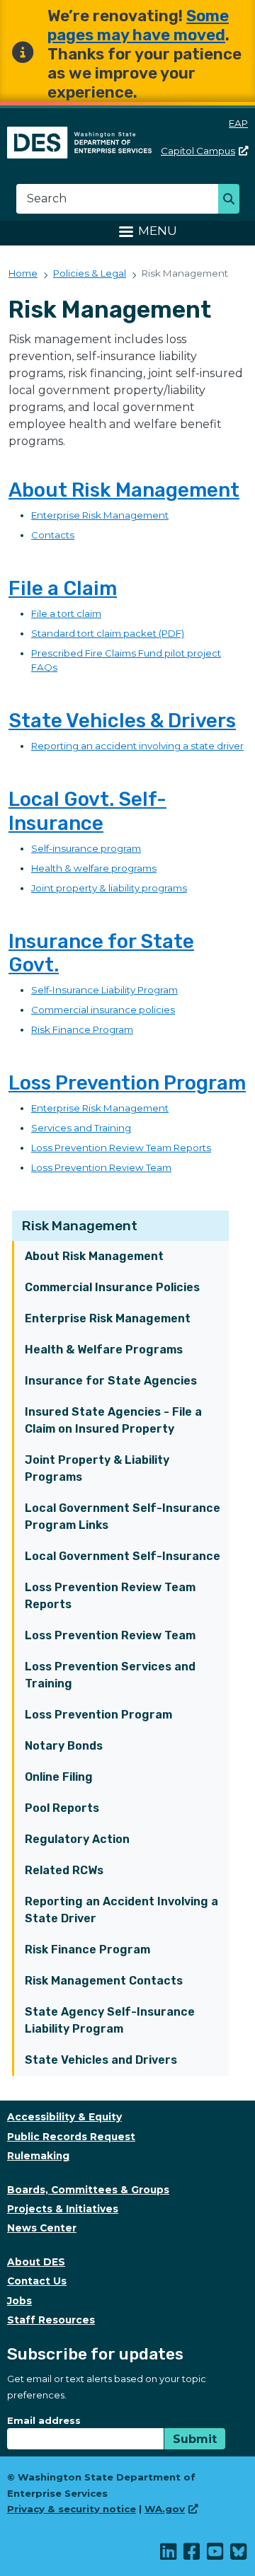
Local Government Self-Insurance (123, 1556)
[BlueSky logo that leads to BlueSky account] (239, 2555)
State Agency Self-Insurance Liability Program (110, 2020)
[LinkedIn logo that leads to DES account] (169, 2555)
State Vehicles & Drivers (122, 721)
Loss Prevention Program (98, 1715)
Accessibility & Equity (64, 2117)
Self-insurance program (86, 848)
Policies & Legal (90, 273)
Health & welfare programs (94, 868)
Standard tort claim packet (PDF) (108, 633)
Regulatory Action (77, 1839)
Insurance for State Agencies (111, 1381)
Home (23, 273)
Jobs (19, 2301)
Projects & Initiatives (63, 2209)
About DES (36, 2262)
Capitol (198, 151)
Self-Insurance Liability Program (104, 990)
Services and (63, 1128)
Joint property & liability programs (109, 888)
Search (233, 200)
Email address (44, 2420)
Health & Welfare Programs (104, 1350)
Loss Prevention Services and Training (110, 1675)
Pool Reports (62, 1808)
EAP (238, 123)
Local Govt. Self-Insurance (87, 811)
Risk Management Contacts (104, 1981)
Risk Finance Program (87, 1950)
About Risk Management (94, 1256)
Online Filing (59, 1777)
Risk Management (80, 1226)
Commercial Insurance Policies (112, 1287)
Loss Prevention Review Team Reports (110, 1596)
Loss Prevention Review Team (110, 1635)
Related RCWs (64, 1870)
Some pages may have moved (138, 25)
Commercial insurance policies (103, 1010)
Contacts (53, 535)
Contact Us (37, 2281)
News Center (42, 2228)
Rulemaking (38, 2156)
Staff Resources (51, 2320)
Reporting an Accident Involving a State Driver (121, 1910)
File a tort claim (66, 613)
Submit (195, 2439)
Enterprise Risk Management (108, 1318)
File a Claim (63, 588)
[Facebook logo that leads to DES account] (192, 2555)
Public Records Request (71, 2137)
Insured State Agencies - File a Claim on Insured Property (113, 1420)
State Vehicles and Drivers (101, 2060)
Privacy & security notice (72, 2509)
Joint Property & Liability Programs (97, 1468)
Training (113, 1128)
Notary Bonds (64, 1746)
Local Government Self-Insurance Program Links (123, 1517)
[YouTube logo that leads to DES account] (216, 2555)
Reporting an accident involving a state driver (137, 746)
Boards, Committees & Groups (88, 2190)
